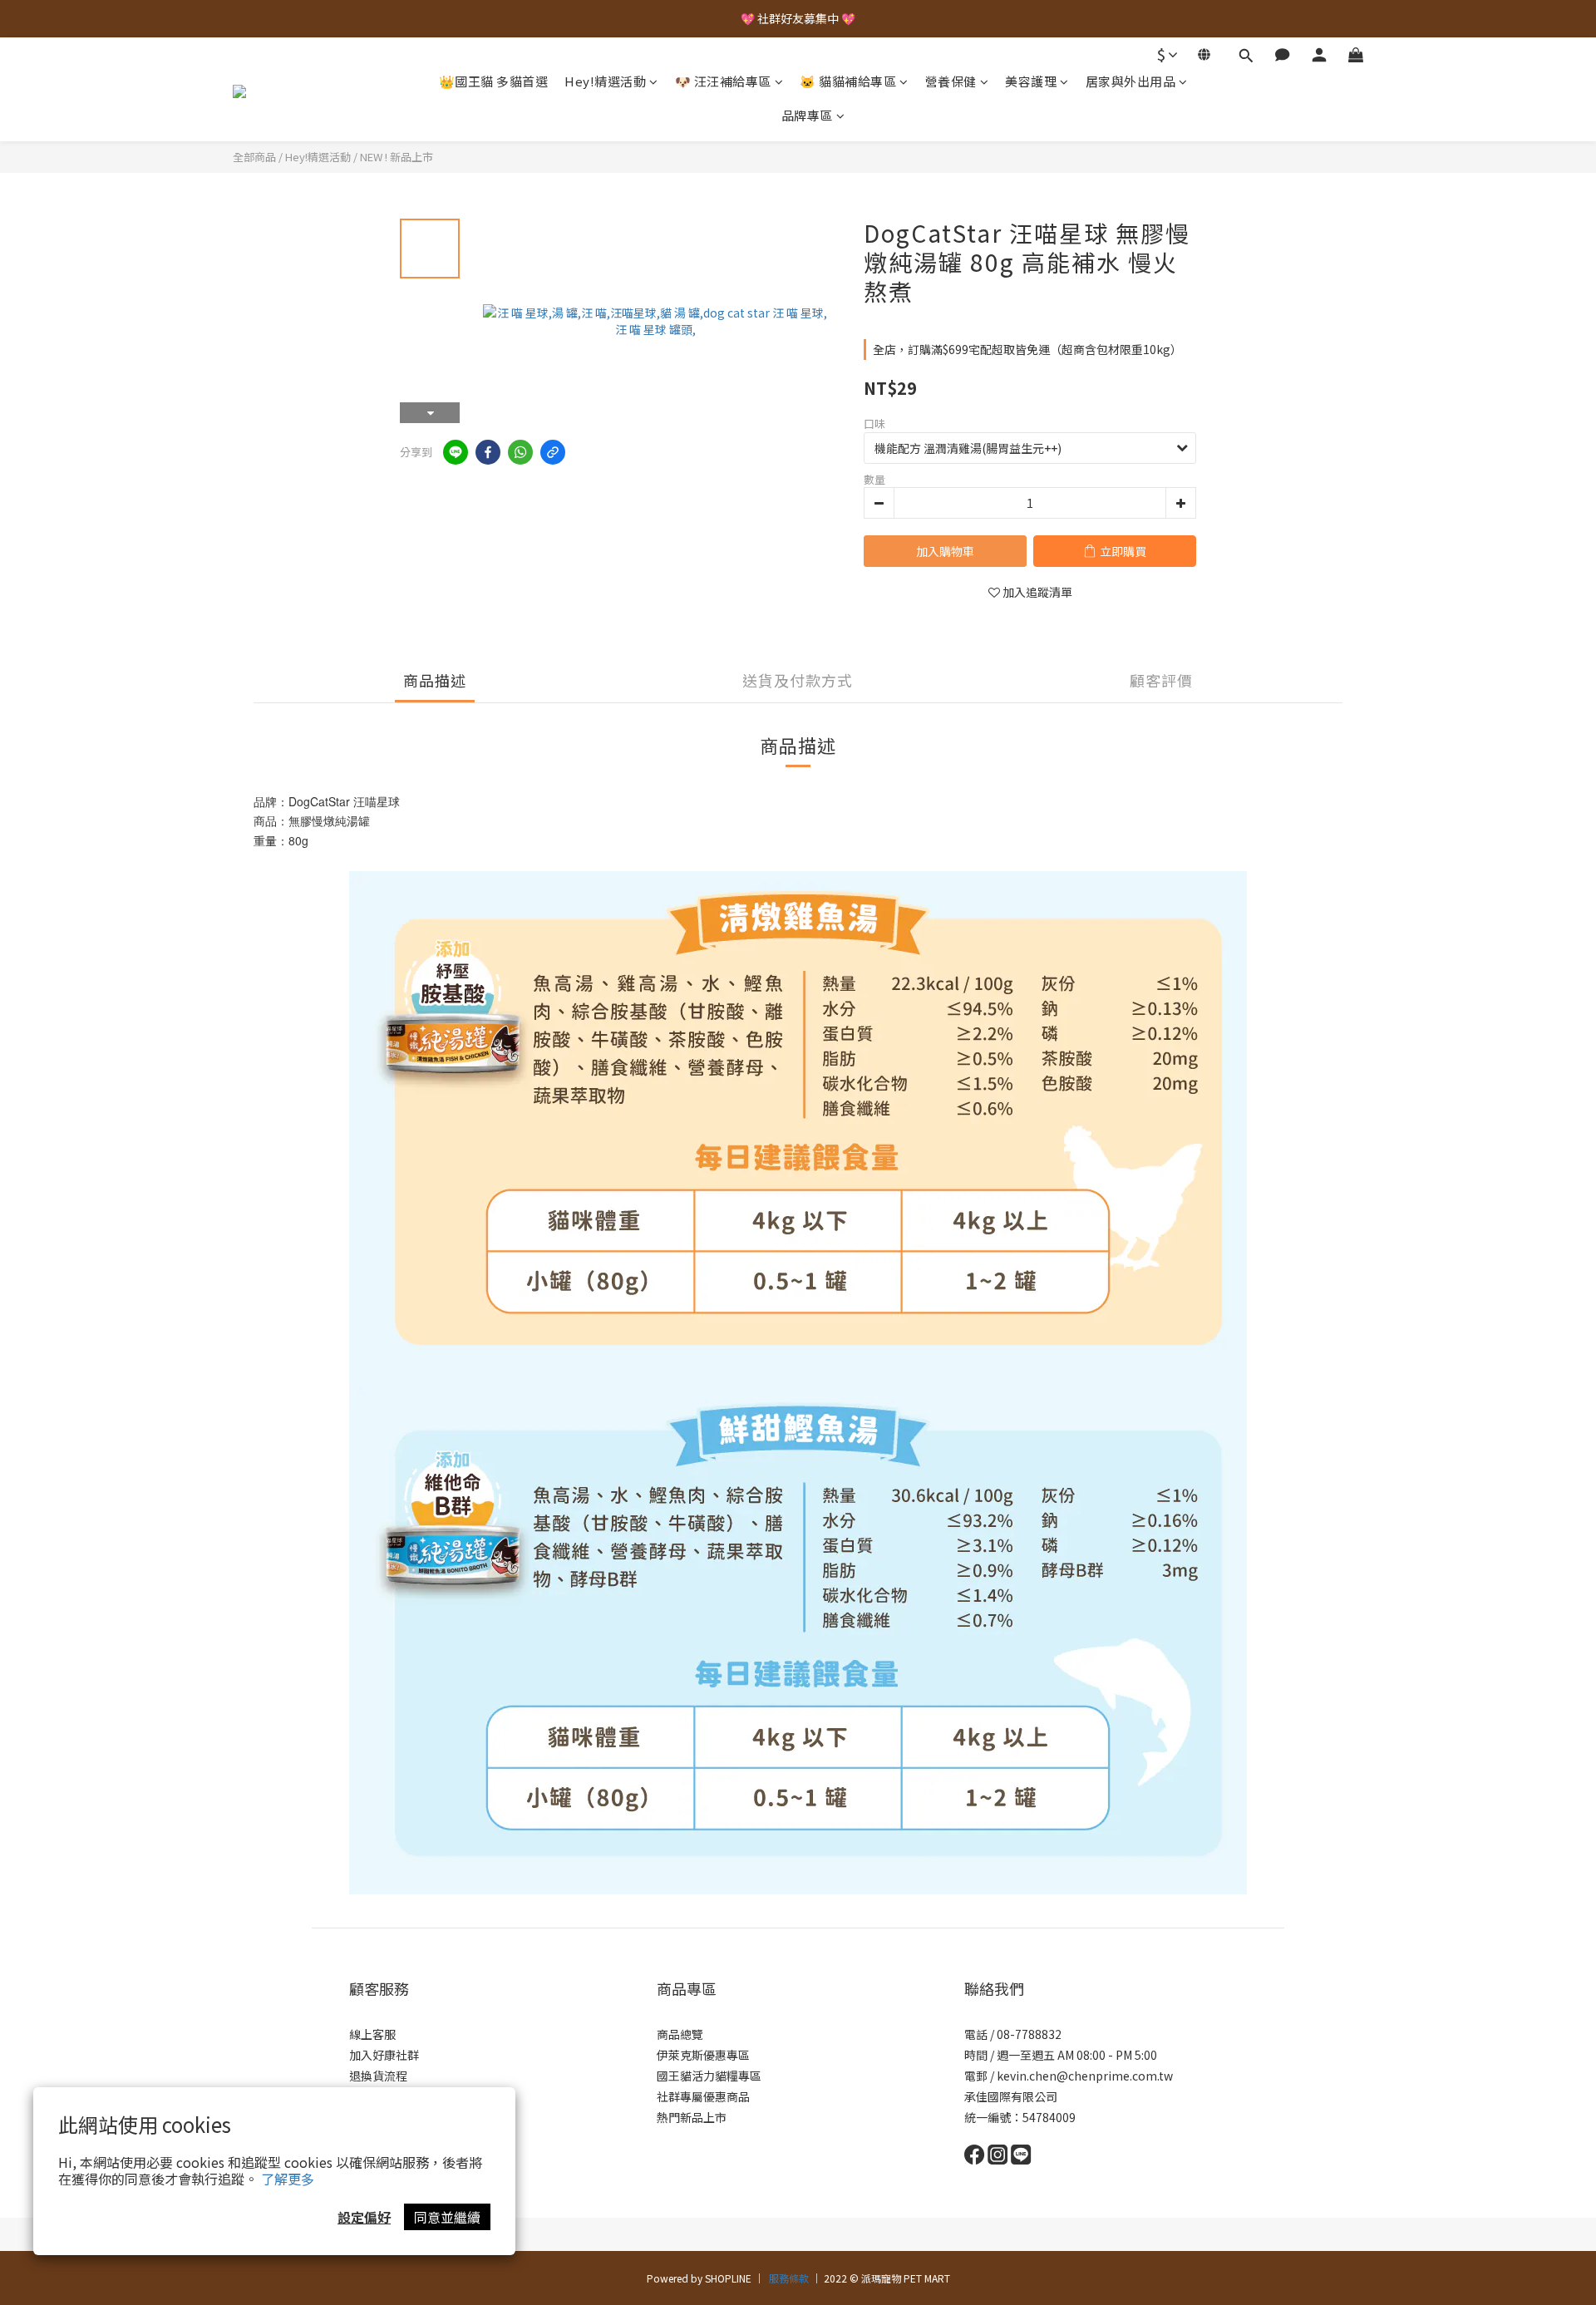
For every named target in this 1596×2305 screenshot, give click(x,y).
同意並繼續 (447, 2217)
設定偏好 (364, 2217)
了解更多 (288, 2179)
